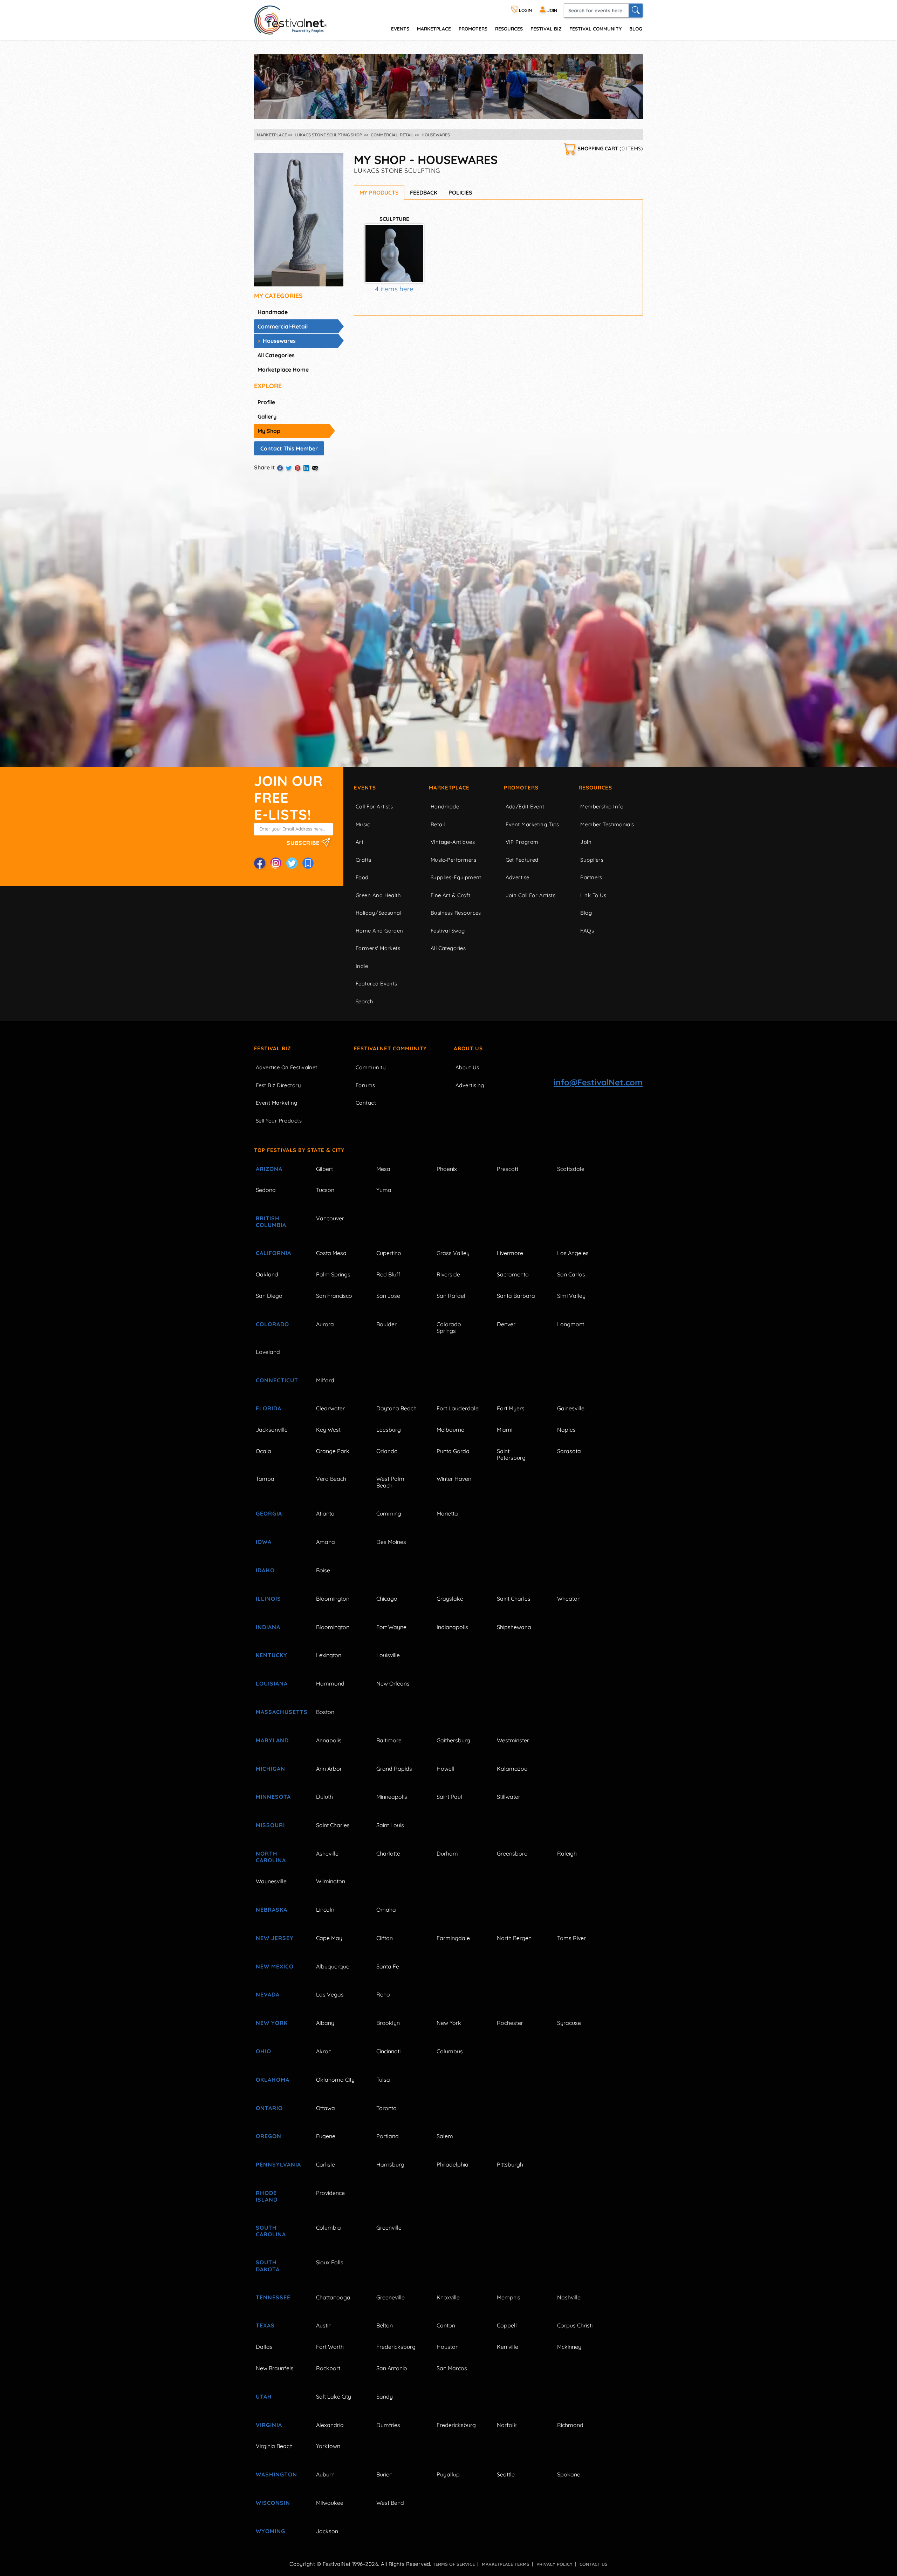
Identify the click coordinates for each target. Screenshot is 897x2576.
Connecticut (277, 1380)
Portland (388, 2136)
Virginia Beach (274, 2446)
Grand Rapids (394, 1769)
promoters (473, 29)
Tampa (265, 1479)
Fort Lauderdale (458, 1408)
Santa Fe (388, 1966)
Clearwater (330, 1408)
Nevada (268, 1994)
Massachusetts (278, 1712)
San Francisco (334, 1296)
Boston (325, 1712)
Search (365, 1001)
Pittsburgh (510, 2164)
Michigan (271, 1769)
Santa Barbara (516, 1296)
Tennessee (273, 2297)
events (400, 29)
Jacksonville (272, 1430)
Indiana (268, 1627)
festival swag (448, 931)
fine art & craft (450, 895)
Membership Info (602, 806)
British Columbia (271, 1222)
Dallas (264, 2347)
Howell (446, 1769)
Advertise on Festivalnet (287, 1067)
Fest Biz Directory (278, 1085)
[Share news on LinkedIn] (306, 468)
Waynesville (271, 1881)
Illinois (268, 1599)
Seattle (506, 2474)
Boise (323, 1570)
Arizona (269, 1169)
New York (272, 2023)
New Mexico (275, 1966)
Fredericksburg (396, 2347)
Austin (324, 2325)
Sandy (385, 2397)
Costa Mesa (331, 1253)
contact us (594, 2564)
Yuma (384, 1190)
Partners (591, 877)
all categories (276, 355)
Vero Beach (331, 1479)
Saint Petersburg (511, 1454)
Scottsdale (571, 1169)
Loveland (268, 1352)
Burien (384, 2474)
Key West (328, 1430)
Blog (636, 29)
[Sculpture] (394, 253)
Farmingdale (453, 1938)
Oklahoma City (335, 2080)
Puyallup (448, 2474)
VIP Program (522, 842)
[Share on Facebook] (280, 468)
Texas (265, 2325)
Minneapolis (392, 1797)
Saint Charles (514, 1599)
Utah (264, 2397)
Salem (445, 2136)
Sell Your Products (279, 1121)
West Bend (390, 2503)
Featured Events (376, 984)
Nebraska (272, 1910)
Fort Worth (330, 2347)
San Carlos (571, 1274)
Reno (383, 1994)
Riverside (448, 1274)
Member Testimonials (607, 824)
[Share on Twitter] (289, 468)
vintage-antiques (453, 842)
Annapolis (329, 1740)
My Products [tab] (379, 192)
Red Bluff (388, 1274)
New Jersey (275, 1938)
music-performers (453, 860)
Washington (276, 2474)
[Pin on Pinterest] (297, 468)
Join (586, 842)
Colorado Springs (449, 1327)
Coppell (507, 2325)
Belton (385, 2325)
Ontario (269, 2108)
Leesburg (389, 1430)
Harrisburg (390, 2164)
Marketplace (434, 29)
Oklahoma (273, 2080)
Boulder (386, 1324)
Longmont (571, 1324)
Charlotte (388, 1853)
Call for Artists (374, 806)
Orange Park (333, 1451)
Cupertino (389, 1253)
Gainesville (571, 1408)
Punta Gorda (453, 1451)
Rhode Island (267, 2196)
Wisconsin (273, 2503)
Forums (365, 1085)
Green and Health (378, 895)
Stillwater (509, 1797)
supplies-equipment (456, 877)
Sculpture (394, 219)
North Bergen (514, 1938)
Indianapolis (452, 1627)
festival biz (546, 29)
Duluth (324, 1797)
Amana (326, 1542)
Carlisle (326, 2164)
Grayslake (450, 1599)
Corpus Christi (575, 2325)
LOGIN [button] (525, 10)
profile (266, 402)
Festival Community (595, 29)
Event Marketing (277, 1103)
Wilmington (331, 1881)
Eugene (326, 2136)
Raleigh (567, 1853)
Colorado (272, 1324)
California (273, 1253)
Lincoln (325, 1910)
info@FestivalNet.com (598, 1082)
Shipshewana (514, 1627)
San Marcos (452, 2368)
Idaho (265, 1570)
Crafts (364, 860)
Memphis (509, 2297)
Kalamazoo (512, 1769)
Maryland (272, 1740)
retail (438, 824)
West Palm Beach (390, 1482)
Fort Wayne (391, 1627)
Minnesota (273, 1797)
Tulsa (383, 2080)
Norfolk (507, 2425)
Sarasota (569, 1451)
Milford (325, 1380)
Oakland (267, 1274)
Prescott (508, 1169)
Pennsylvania (278, 2164)
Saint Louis (390, 1825)
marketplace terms (506, 2564)
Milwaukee (330, 2503)
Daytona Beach (396, 1408)
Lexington (329, 1655)
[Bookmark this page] (308, 863)
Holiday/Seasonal (378, 913)
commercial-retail (283, 326)
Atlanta (325, 1513)
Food (362, 877)
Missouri (270, 1825)
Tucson (325, 1190)
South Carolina (271, 2231)
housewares (279, 341)
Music (363, 824)
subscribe (304, 842)
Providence (330, 2193)
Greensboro (512, 1853)
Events (365, 788)
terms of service (454, 2564)
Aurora (325, 1324)
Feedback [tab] (424, 192)
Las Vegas (330, 1994)
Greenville (389, 2228)
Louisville (388, 1655)
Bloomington (333, 1599)
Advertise (518, 877)
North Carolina (271, 1857)
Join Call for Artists (530, 895)
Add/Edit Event (525, 806)
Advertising (470, 1085)
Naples (566, 1430)
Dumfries (388, 2425)
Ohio (263, 2051)
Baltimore (389, 1740)
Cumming (389, 1513)
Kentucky (272, 1655)
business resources (456, 913)
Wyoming (271, 2531)
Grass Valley (453, 1253)
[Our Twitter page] (292, 863)
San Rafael (451, 1296)
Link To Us (593, 895)
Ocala (263, 1451)
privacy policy (554, 2564)
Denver (506, 1324)
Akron (324, 2051)
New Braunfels (275, 2368)
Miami (505, 1430)
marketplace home (283, 370)
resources (509, 29)
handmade (273, 312)
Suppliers (592, 860)
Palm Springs (333, 1274)
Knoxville (448, 2297)
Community (371, 1067)
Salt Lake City (334, 2397)
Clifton (385, 1938)
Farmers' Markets (378, 948)
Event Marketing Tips (532, 824)
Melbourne (450, 1430)
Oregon (269, 2136)
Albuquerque (333, 1966)
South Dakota (268, 2266)
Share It (265, 467)
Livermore (510, 1253)
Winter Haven (454, 1479)
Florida (269, 1408)
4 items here (394, 289)
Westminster (513, 1740)
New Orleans (393, 1683)
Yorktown (328, 2446)
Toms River (571, 1938)
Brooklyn (388, 2023)
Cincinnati (388, 2051)
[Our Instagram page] (276, 863)
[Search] (636, 11)
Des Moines (391, 1542)
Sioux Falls (330, 2262)
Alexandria (330, 2425)
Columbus (450, 2051)
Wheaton (569, 1599)
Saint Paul (449, 1797)
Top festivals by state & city (299, 1150)
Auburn (325, 2474)
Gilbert (324, 1169)
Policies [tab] (460, 192)
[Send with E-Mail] (315, 468)
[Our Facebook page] (260, 863)
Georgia (269, 1513)
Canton (446, 2325)
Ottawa (326, 2108)
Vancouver (330, 1218)
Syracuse (569, 2023)
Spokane (569, 2474)
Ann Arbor (329, 1769)
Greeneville (391, 2297)
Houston (448, 2347)
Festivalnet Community (390, 1048)
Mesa (383, 1169)
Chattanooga (333, 2297)
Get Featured (522, 860)
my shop (269, 431)
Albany (325, 2023)
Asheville (327, 1853)
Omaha (386, 1910)
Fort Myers (511, 1408)
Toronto (386, 2108)
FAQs (587, 931)
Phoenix (447, 1169)
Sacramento (513, 1274)
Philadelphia (453, 2164)
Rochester (510, 2023)
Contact (366, 1103)
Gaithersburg (453, 1740)
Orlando (387, 1451)
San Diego (269, 1296)
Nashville (569, 2297)
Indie (362, 966)
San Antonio (392, 2368)
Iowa (264, 1542)
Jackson (327, 2531)
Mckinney (569, 2347)
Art (360, 842)
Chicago (387, 1599)
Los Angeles (573, 1253)
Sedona (266, 1190)
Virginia (269, 2425)
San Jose (388, 1296)
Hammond (330, 1683)
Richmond (570, 2425)
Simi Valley (571, 1296)
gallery (267, 416)
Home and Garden (379, 931)
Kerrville (508, 2347)
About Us (468, 1048)
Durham (447, 1853)
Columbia (328, 2228)
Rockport (328, 2368)
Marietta (447, 1513)
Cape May (329, 1938)
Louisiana (272, 1683)
